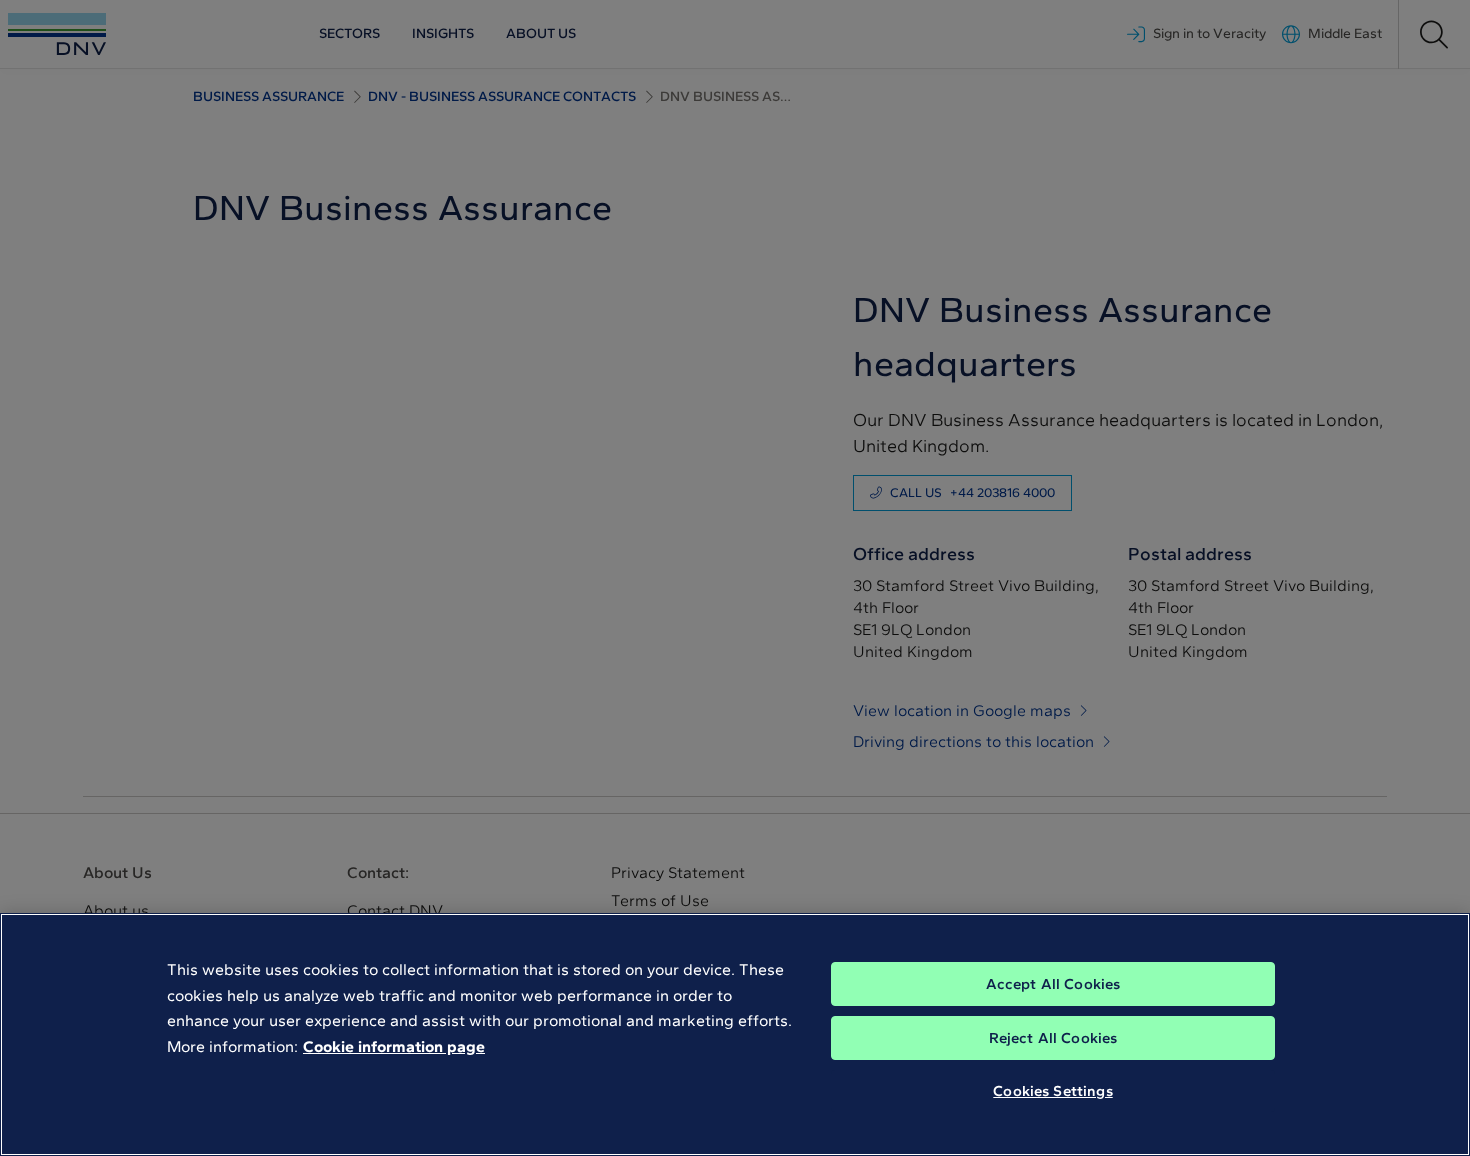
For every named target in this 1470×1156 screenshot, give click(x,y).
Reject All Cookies (1053, 1038)
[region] (735, 1034)
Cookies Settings (1052, 1091)
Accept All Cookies (1053, 984)
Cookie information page (394, 1046)
